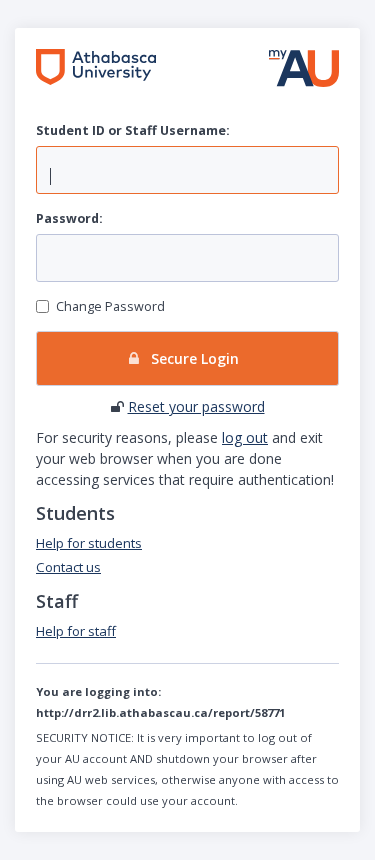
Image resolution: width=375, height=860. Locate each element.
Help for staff (76, 631)
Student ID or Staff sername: (133, 130)
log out (245, 437)
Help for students (89, 543)
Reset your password (196, 406)
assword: (69, 218)
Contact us (68, 567)
